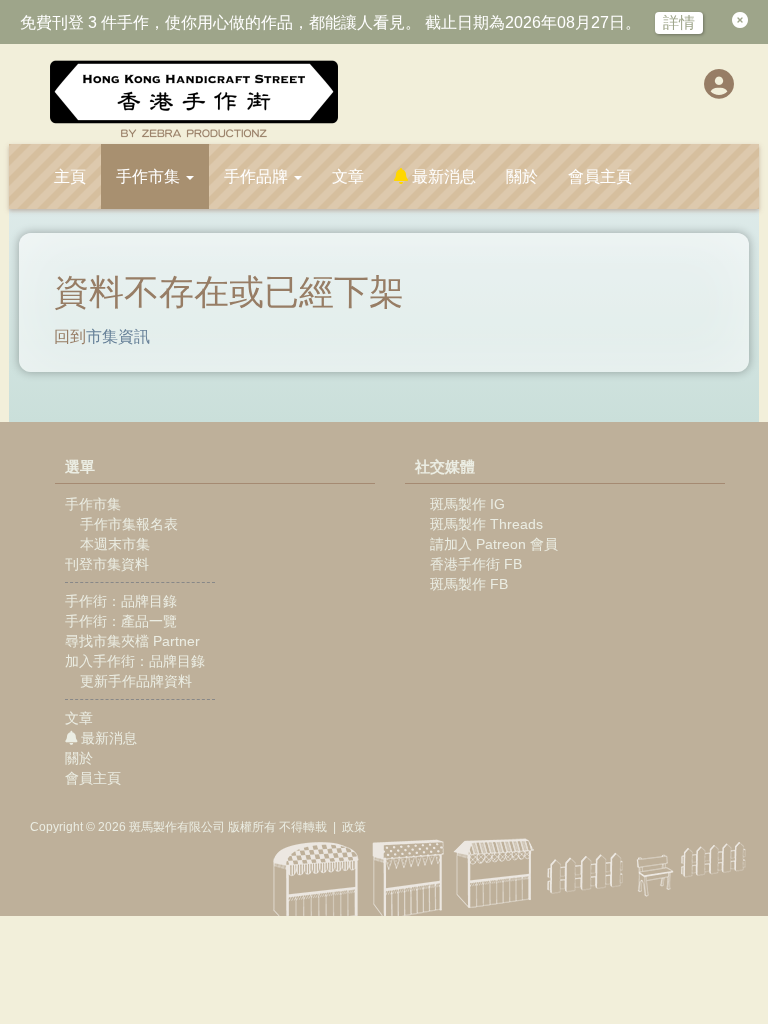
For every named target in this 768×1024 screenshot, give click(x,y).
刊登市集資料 (107, 564)
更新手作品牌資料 (134, 681)
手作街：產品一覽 (121, 621)
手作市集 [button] (150, 176)
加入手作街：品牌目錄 (135, 661)
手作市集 (93, 504)
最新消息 (442, 176)
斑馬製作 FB (469, 584)
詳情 (679, 22)
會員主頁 (600, 176)
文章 (348, 176)
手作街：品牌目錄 (121, 601)
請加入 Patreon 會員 (494, 544)
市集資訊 (118, 336)
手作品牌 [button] (258, 176)
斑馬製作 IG (467, 504)
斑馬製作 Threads (486, 524)
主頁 (70, 176)
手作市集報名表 (127, 524)
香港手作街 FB (476, 564)
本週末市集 (113, 544)
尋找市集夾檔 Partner (132, 641)
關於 (522, 176)
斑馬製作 (153, 827)
